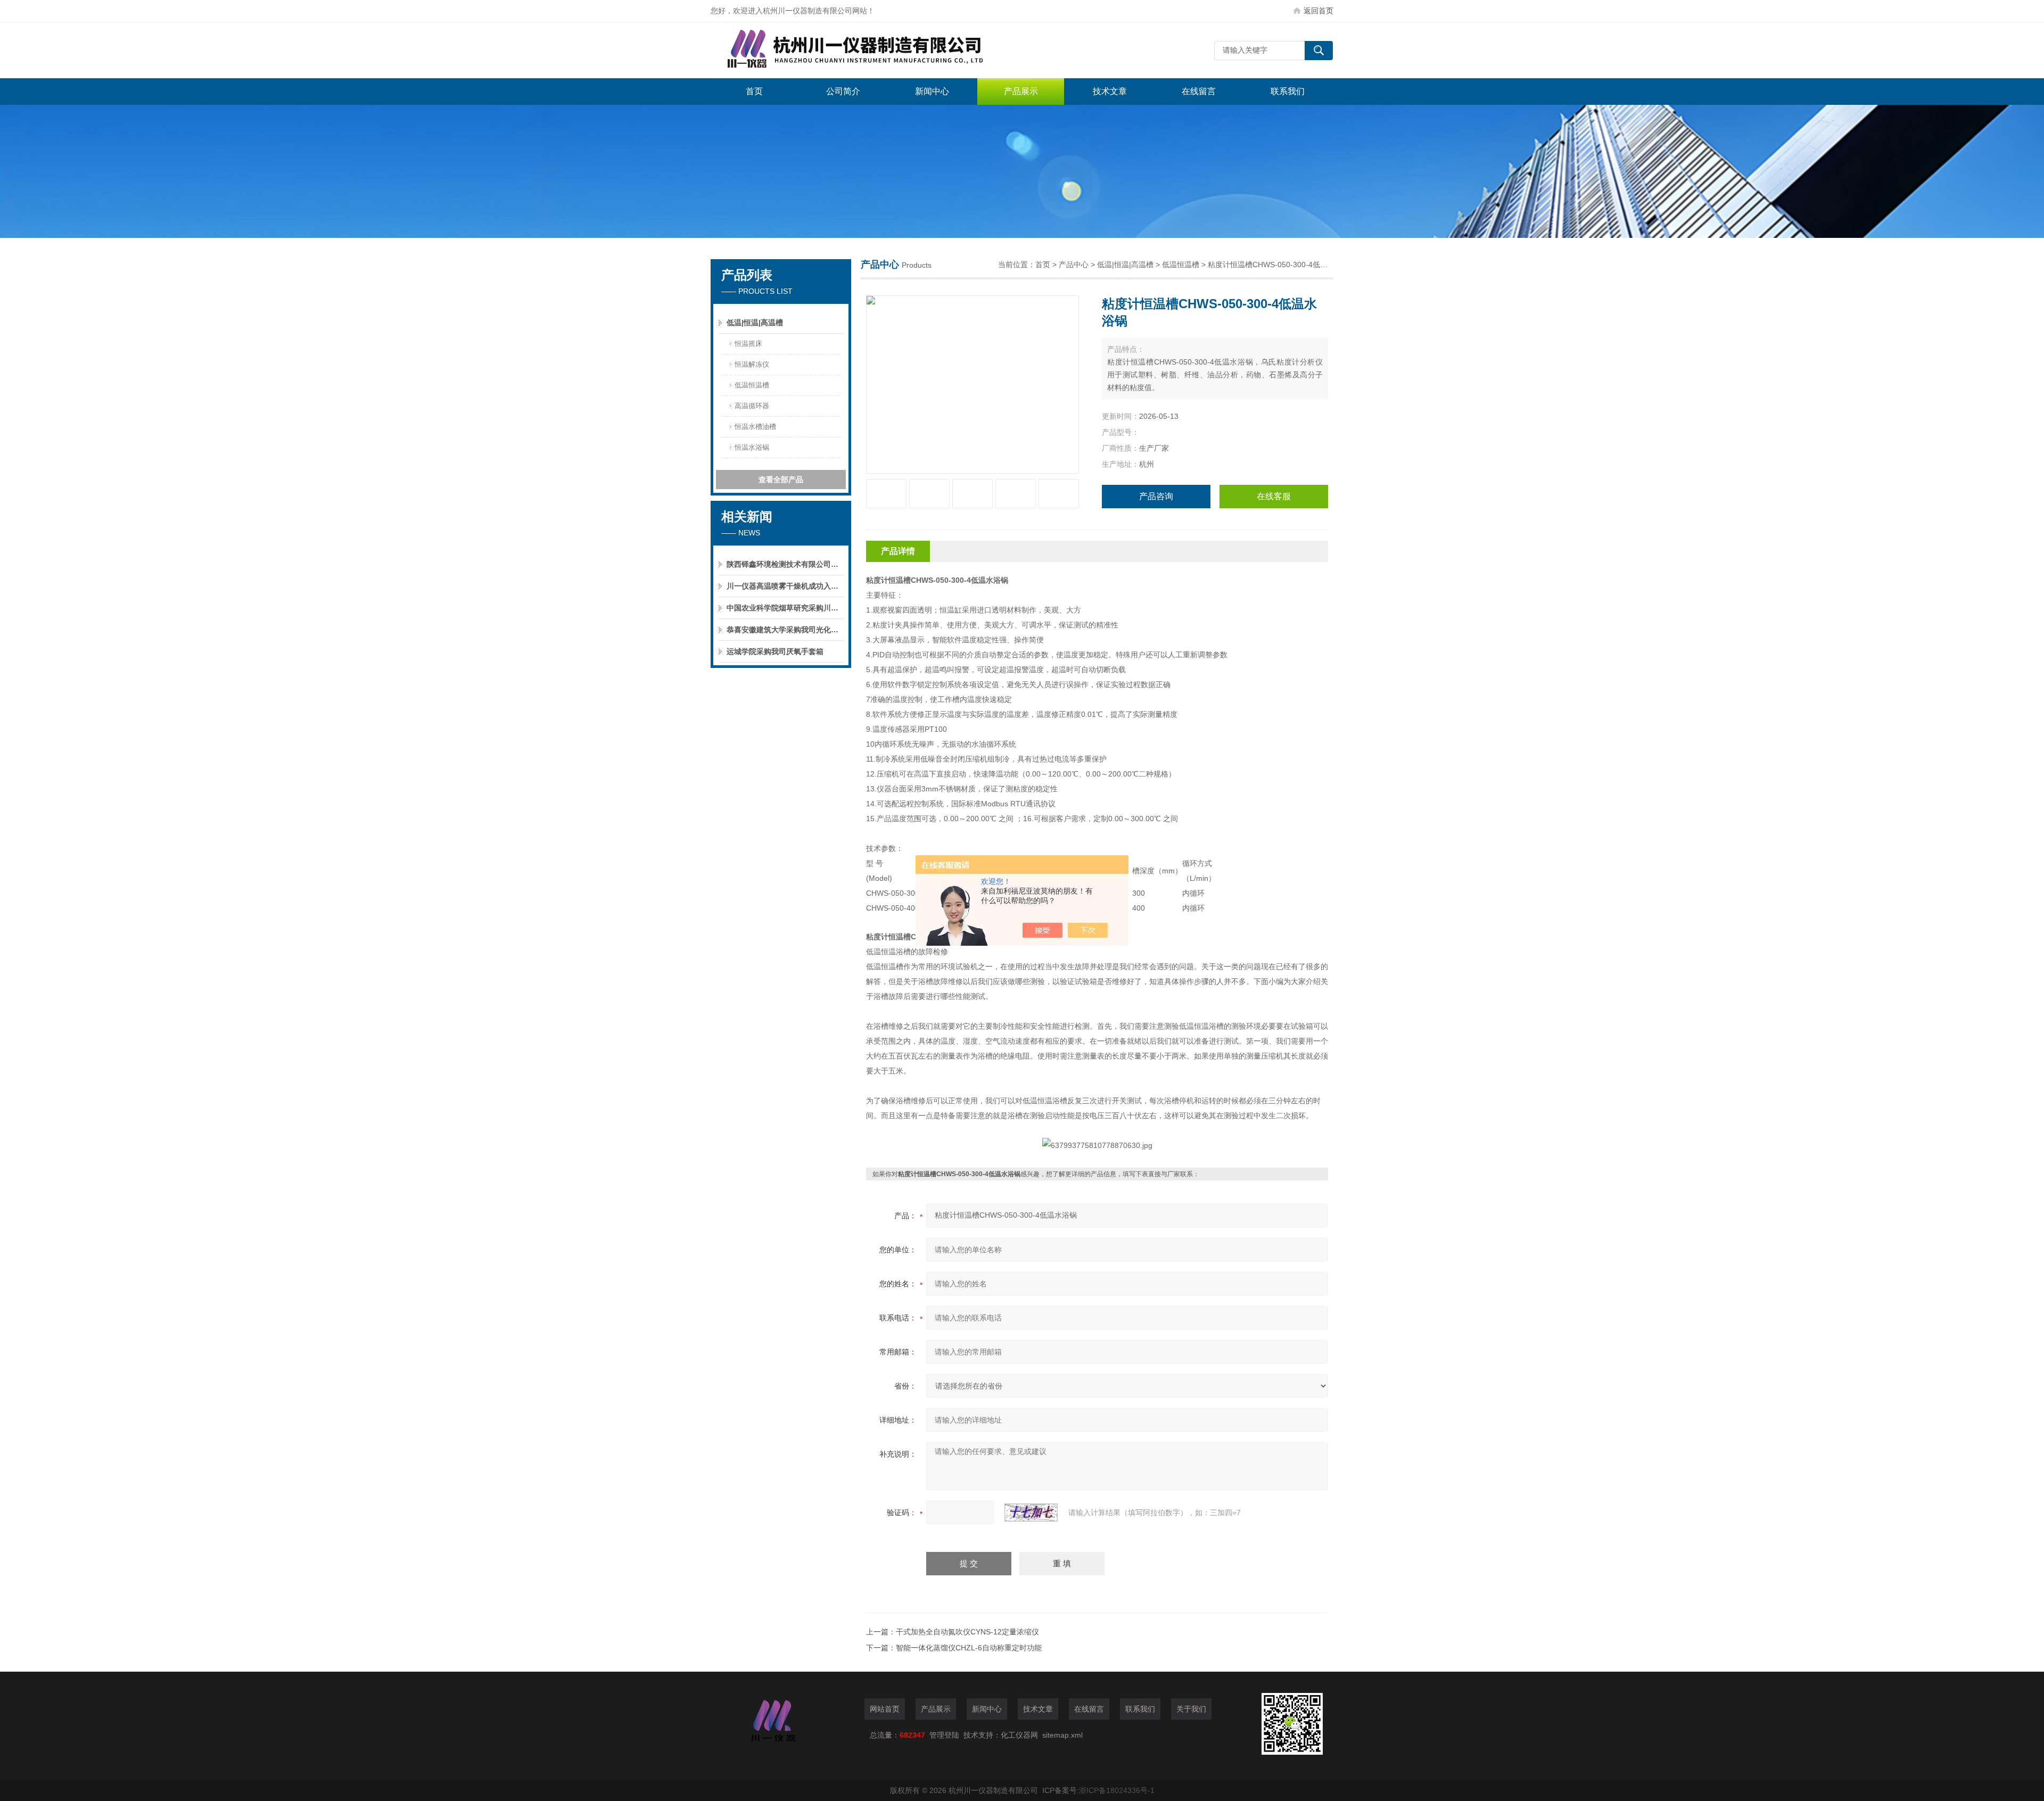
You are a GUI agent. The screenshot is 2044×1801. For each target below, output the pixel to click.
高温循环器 (752, 406)
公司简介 (843, 91)
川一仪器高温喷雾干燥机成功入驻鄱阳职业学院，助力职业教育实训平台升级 (785, 586)
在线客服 (1274, 496)
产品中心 (1074, 265)
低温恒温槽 (752, 385)
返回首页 (1318, 11)
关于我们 (1191, 1709)
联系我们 (1288, 91)
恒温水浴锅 (752, 447)
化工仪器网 (1019, 1735)
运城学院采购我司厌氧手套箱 (775, 651)
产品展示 (1021, 91)
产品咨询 (1156, 496)
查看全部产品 (781, 480)
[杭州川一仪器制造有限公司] (870, 50)
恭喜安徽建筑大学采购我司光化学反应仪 (785, 630)
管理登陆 (944, 1735)
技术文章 (1110, 91)
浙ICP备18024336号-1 (1117, 1790)
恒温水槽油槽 (755, 427)
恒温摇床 (748, 344)
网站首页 (885, 1709)
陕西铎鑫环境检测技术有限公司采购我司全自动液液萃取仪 (785, 564)
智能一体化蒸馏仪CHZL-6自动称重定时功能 (969, 1648)
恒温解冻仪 (752, 364)
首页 (754, 91)
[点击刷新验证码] (1031, 1513)
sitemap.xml (1062, 1735)
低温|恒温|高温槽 (755, 323)
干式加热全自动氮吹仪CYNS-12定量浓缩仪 (967, 1632)
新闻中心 (932, 91)
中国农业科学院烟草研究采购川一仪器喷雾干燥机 (785, 608)
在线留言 (1199, 91)
